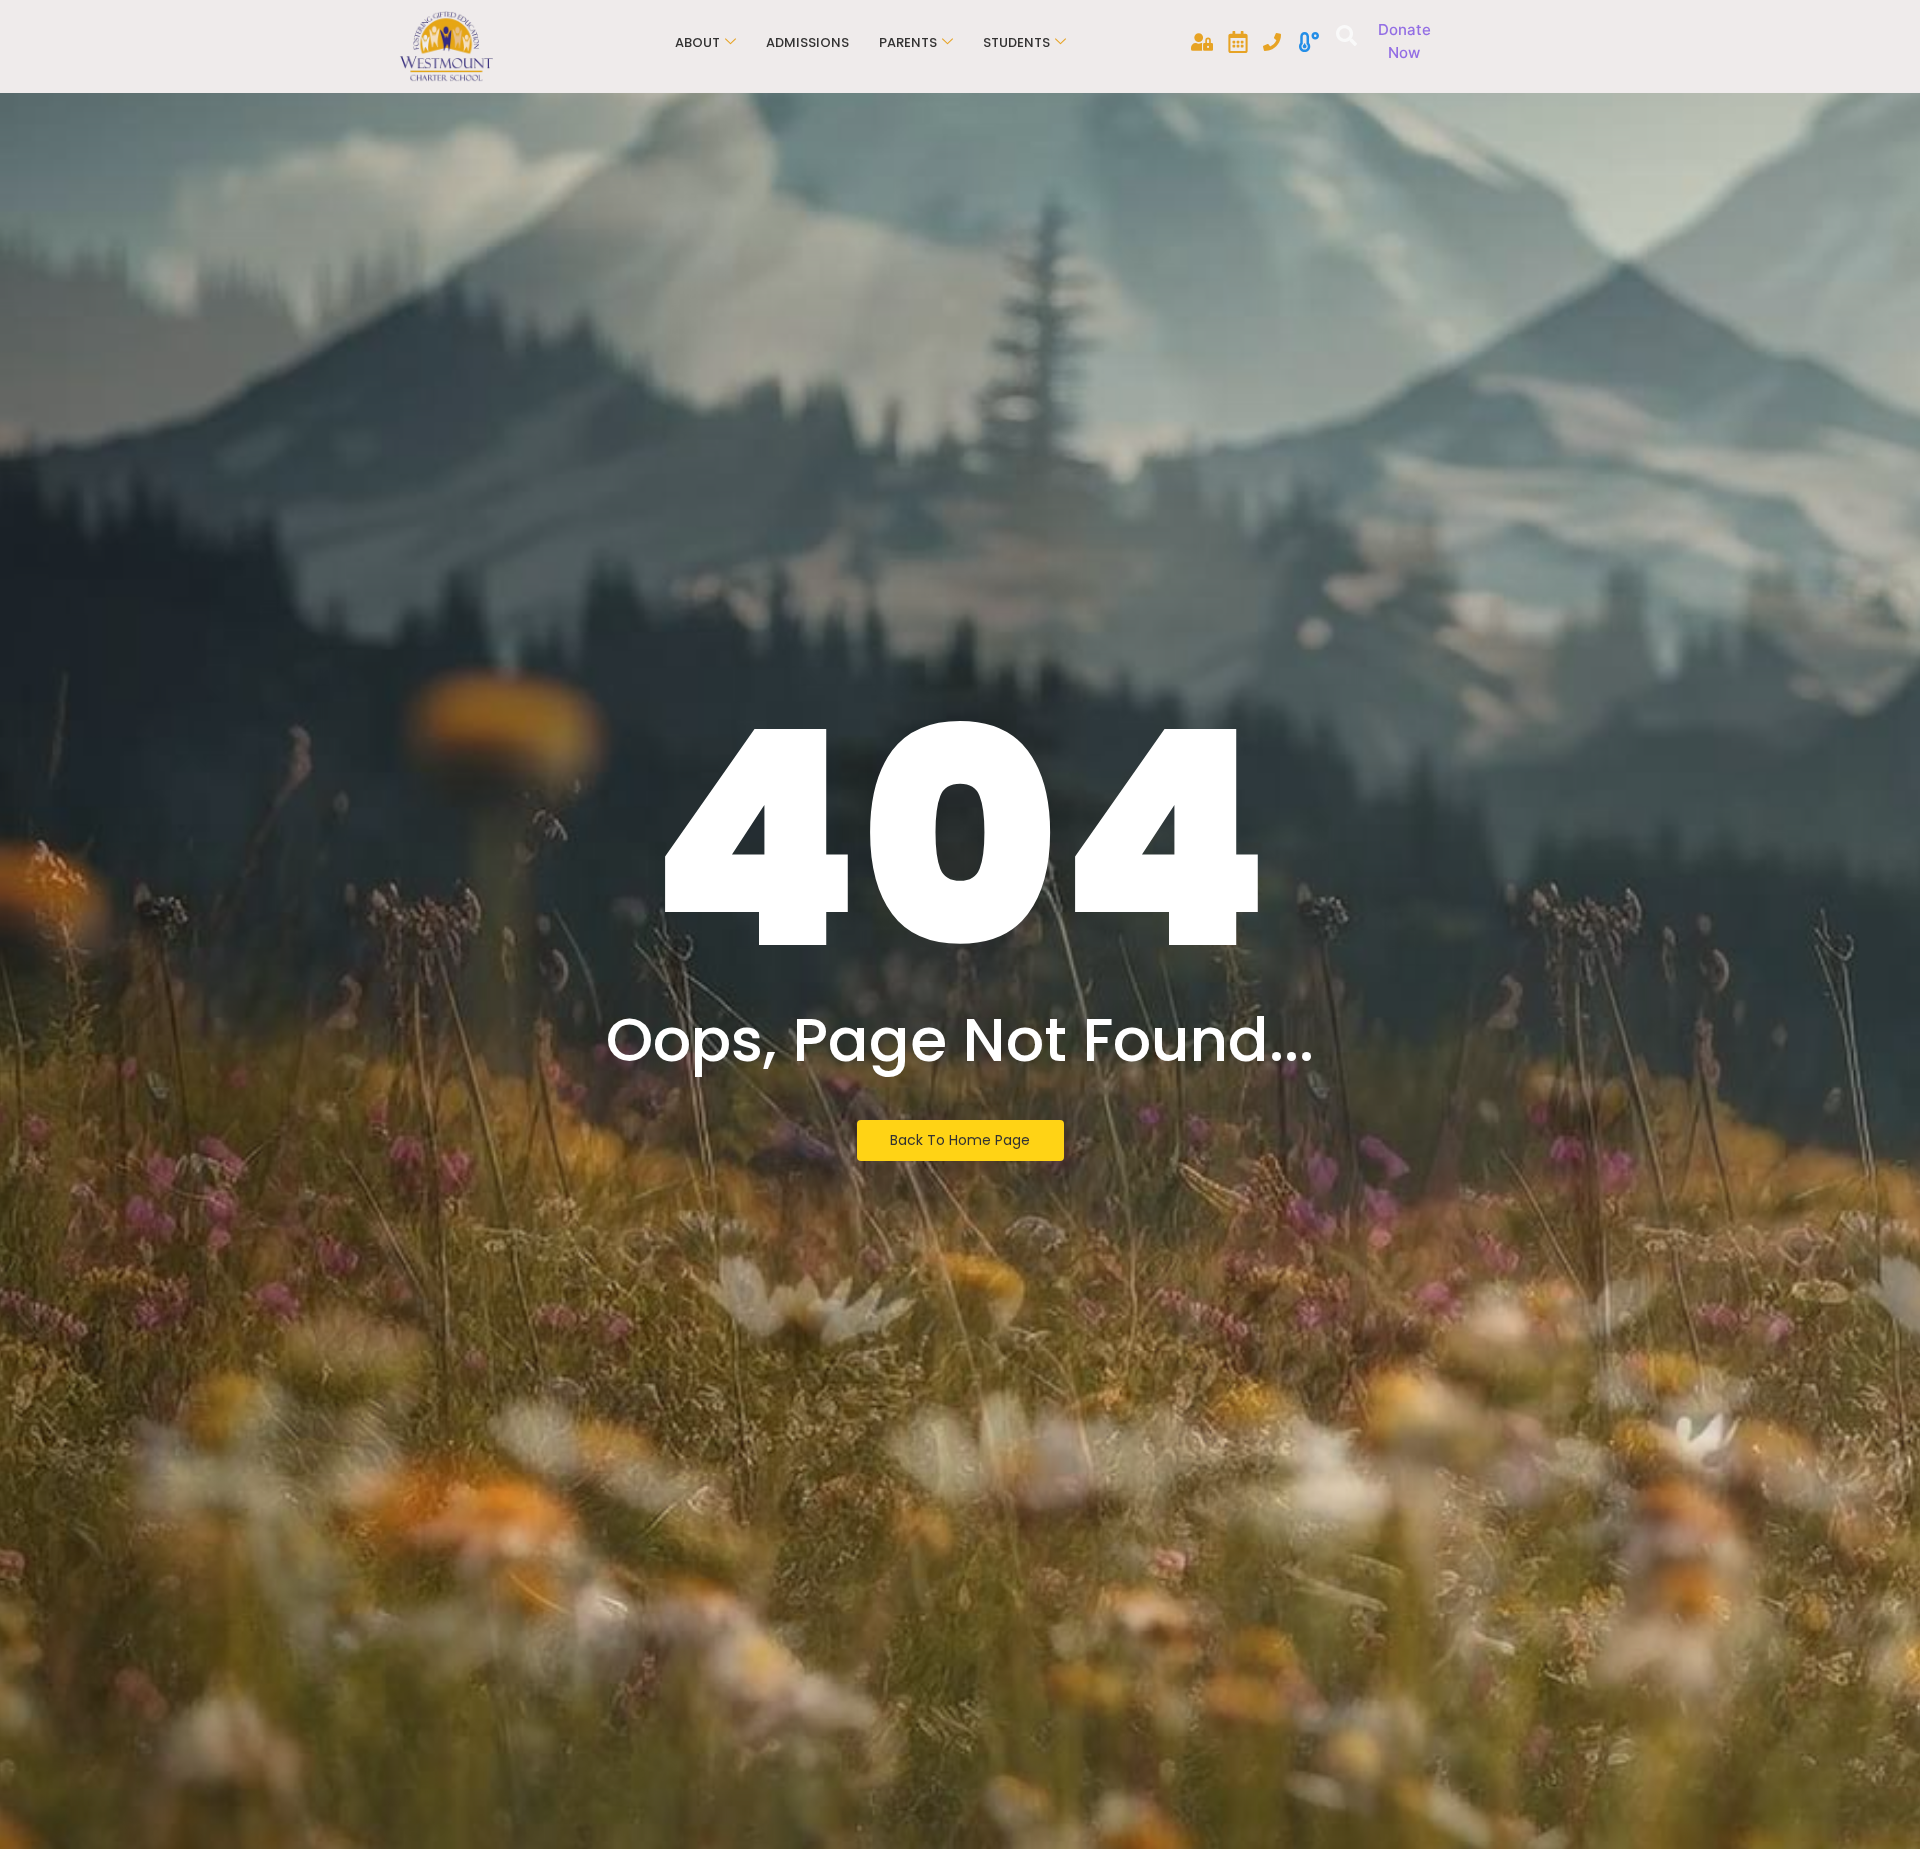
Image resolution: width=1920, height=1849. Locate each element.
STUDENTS (1016, 42)
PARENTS (908, 42)
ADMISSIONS (807, 42)
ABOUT (697, 42)
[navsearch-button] (1343, 38)
